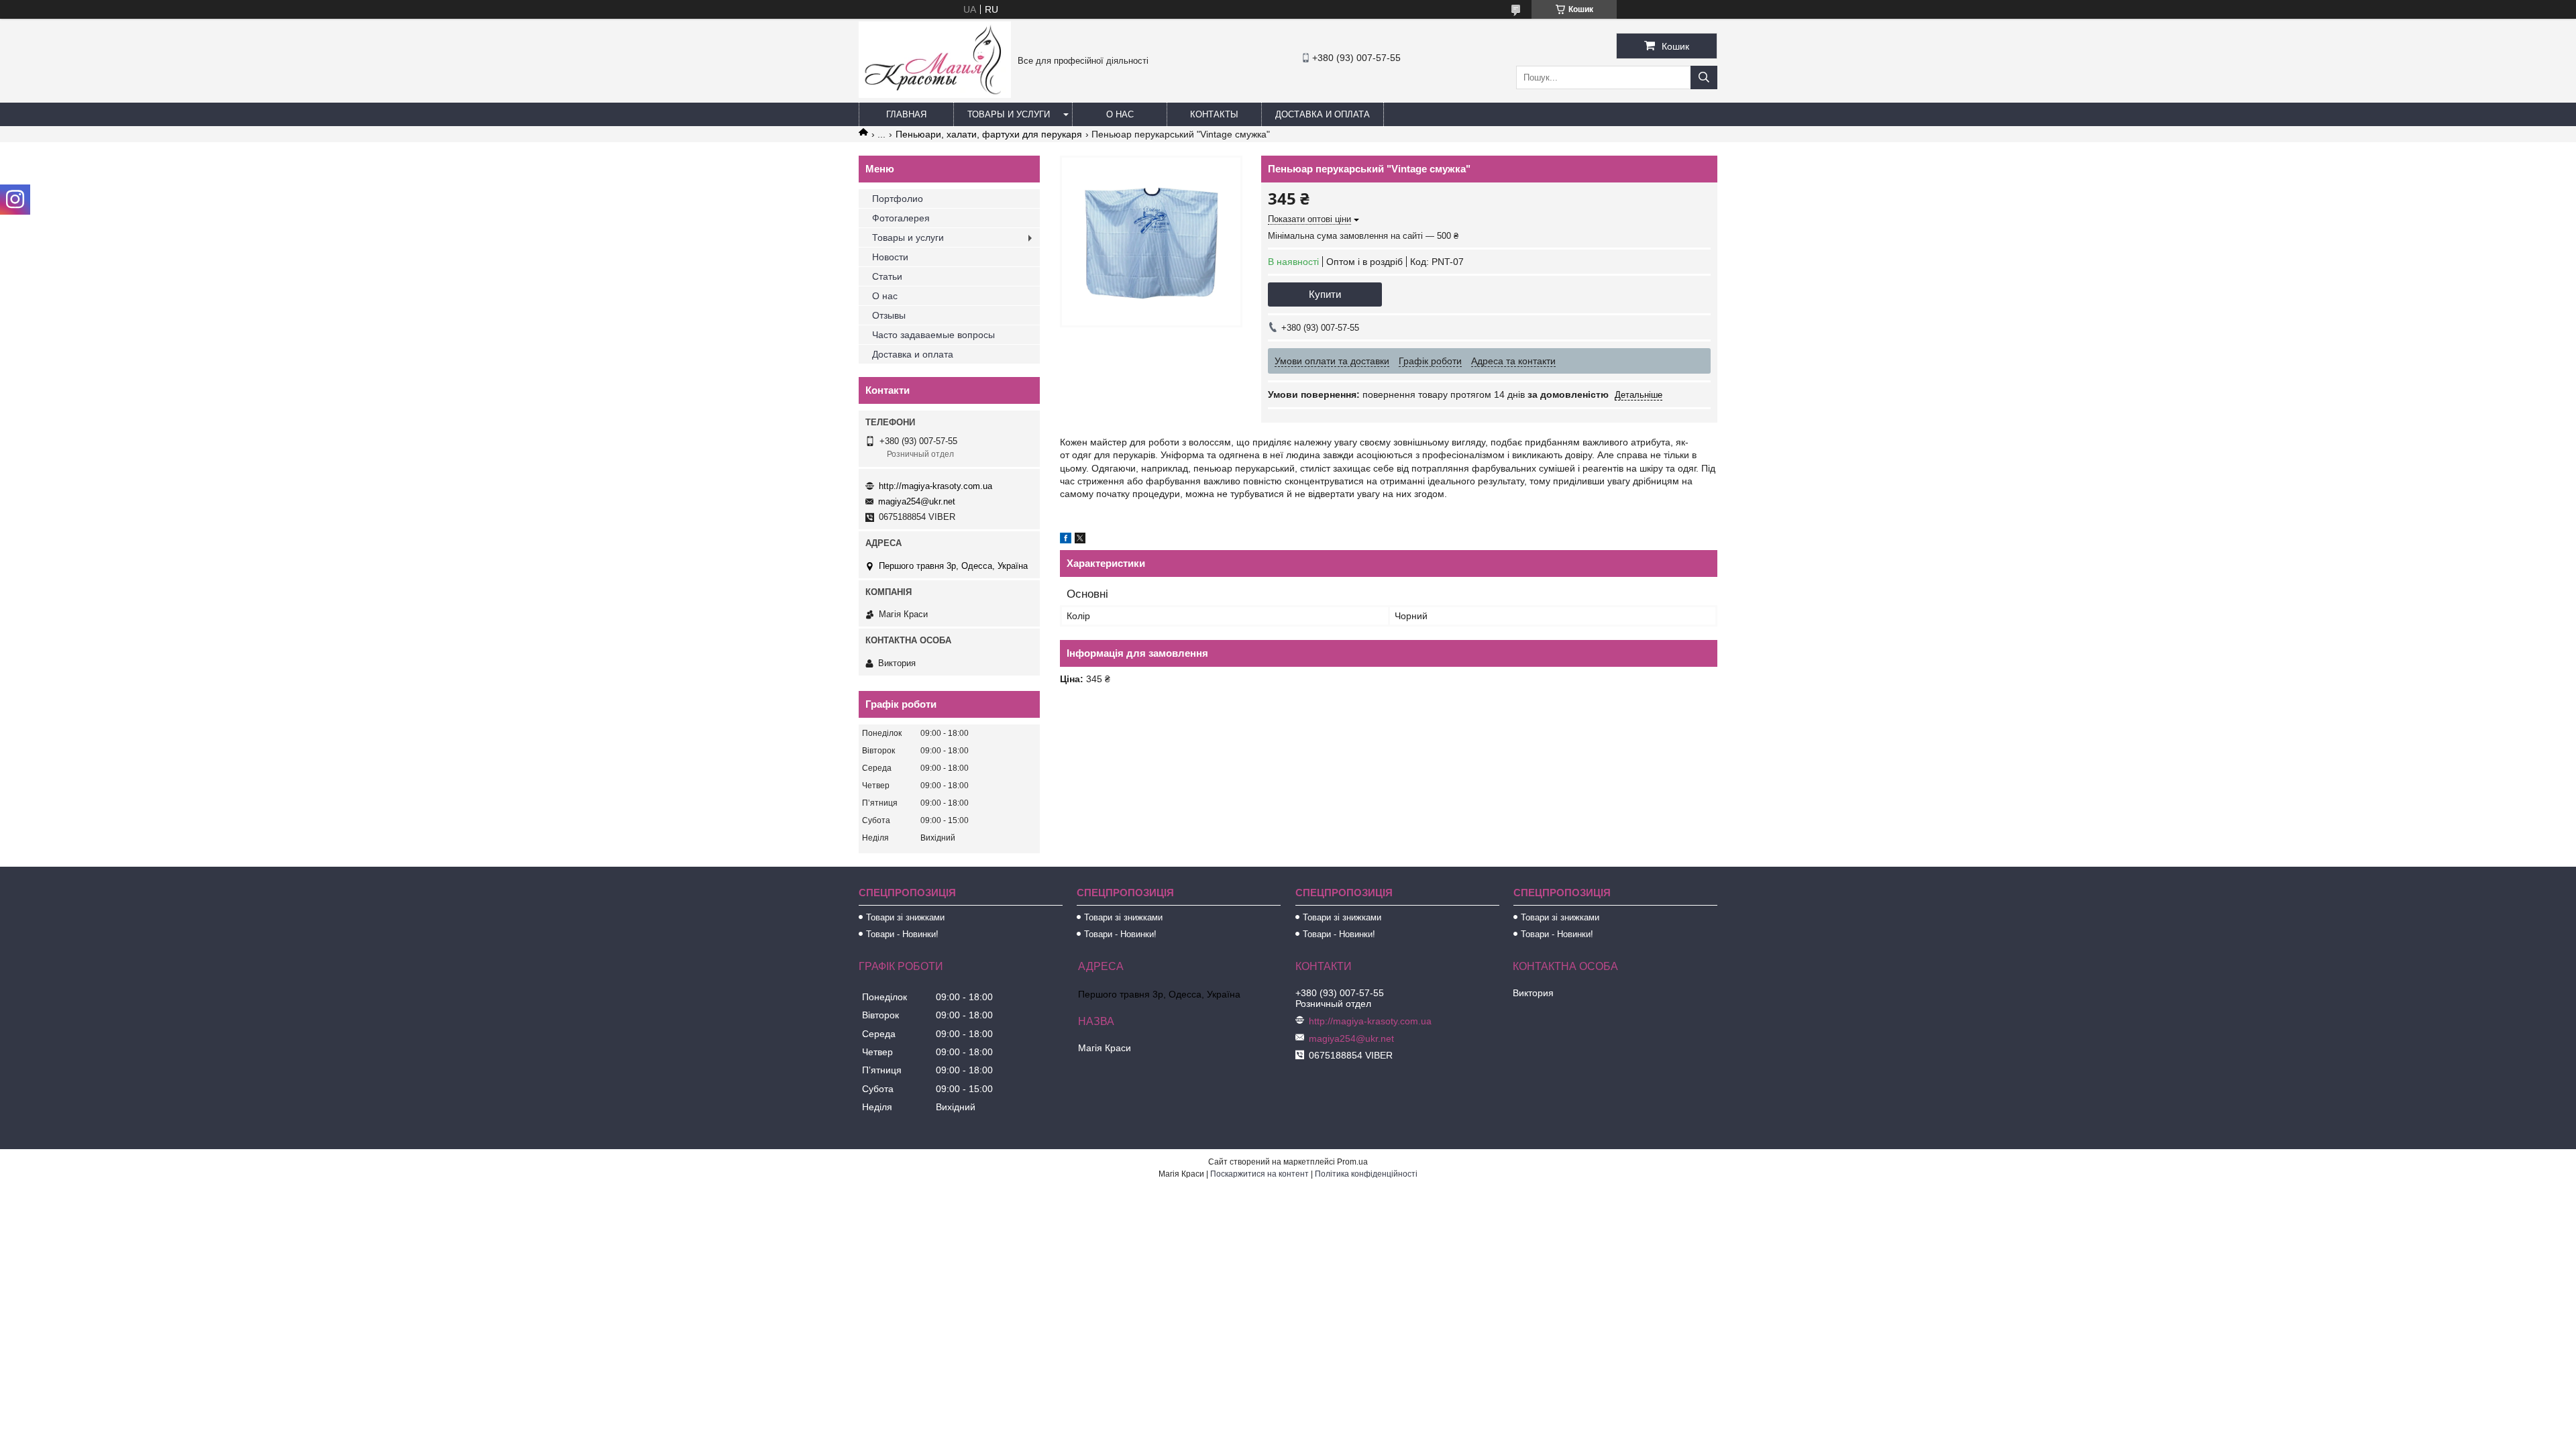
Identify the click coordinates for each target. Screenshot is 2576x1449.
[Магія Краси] (935, 95)
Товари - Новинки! (902, 934)
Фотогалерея (901, 218)
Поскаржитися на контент (1259, 1174)
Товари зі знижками (905, 917)
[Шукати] (1704, 77)
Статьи (887, 276)
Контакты (1214, 114)
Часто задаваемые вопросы (933, 335)
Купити (1325, 294)
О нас (1120, 114)
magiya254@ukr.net (917, 501)
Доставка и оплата (1323, 114)
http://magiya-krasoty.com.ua (935, 486)
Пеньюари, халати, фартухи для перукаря (989, 134)
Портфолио (898, 199)
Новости (890, 257)
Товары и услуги (1009, 114)
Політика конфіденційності (1366, 1174)
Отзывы (889, 315)
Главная (906, 114)
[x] (1080, 540)
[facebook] (1066, 540)
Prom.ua (1352, 1162)
